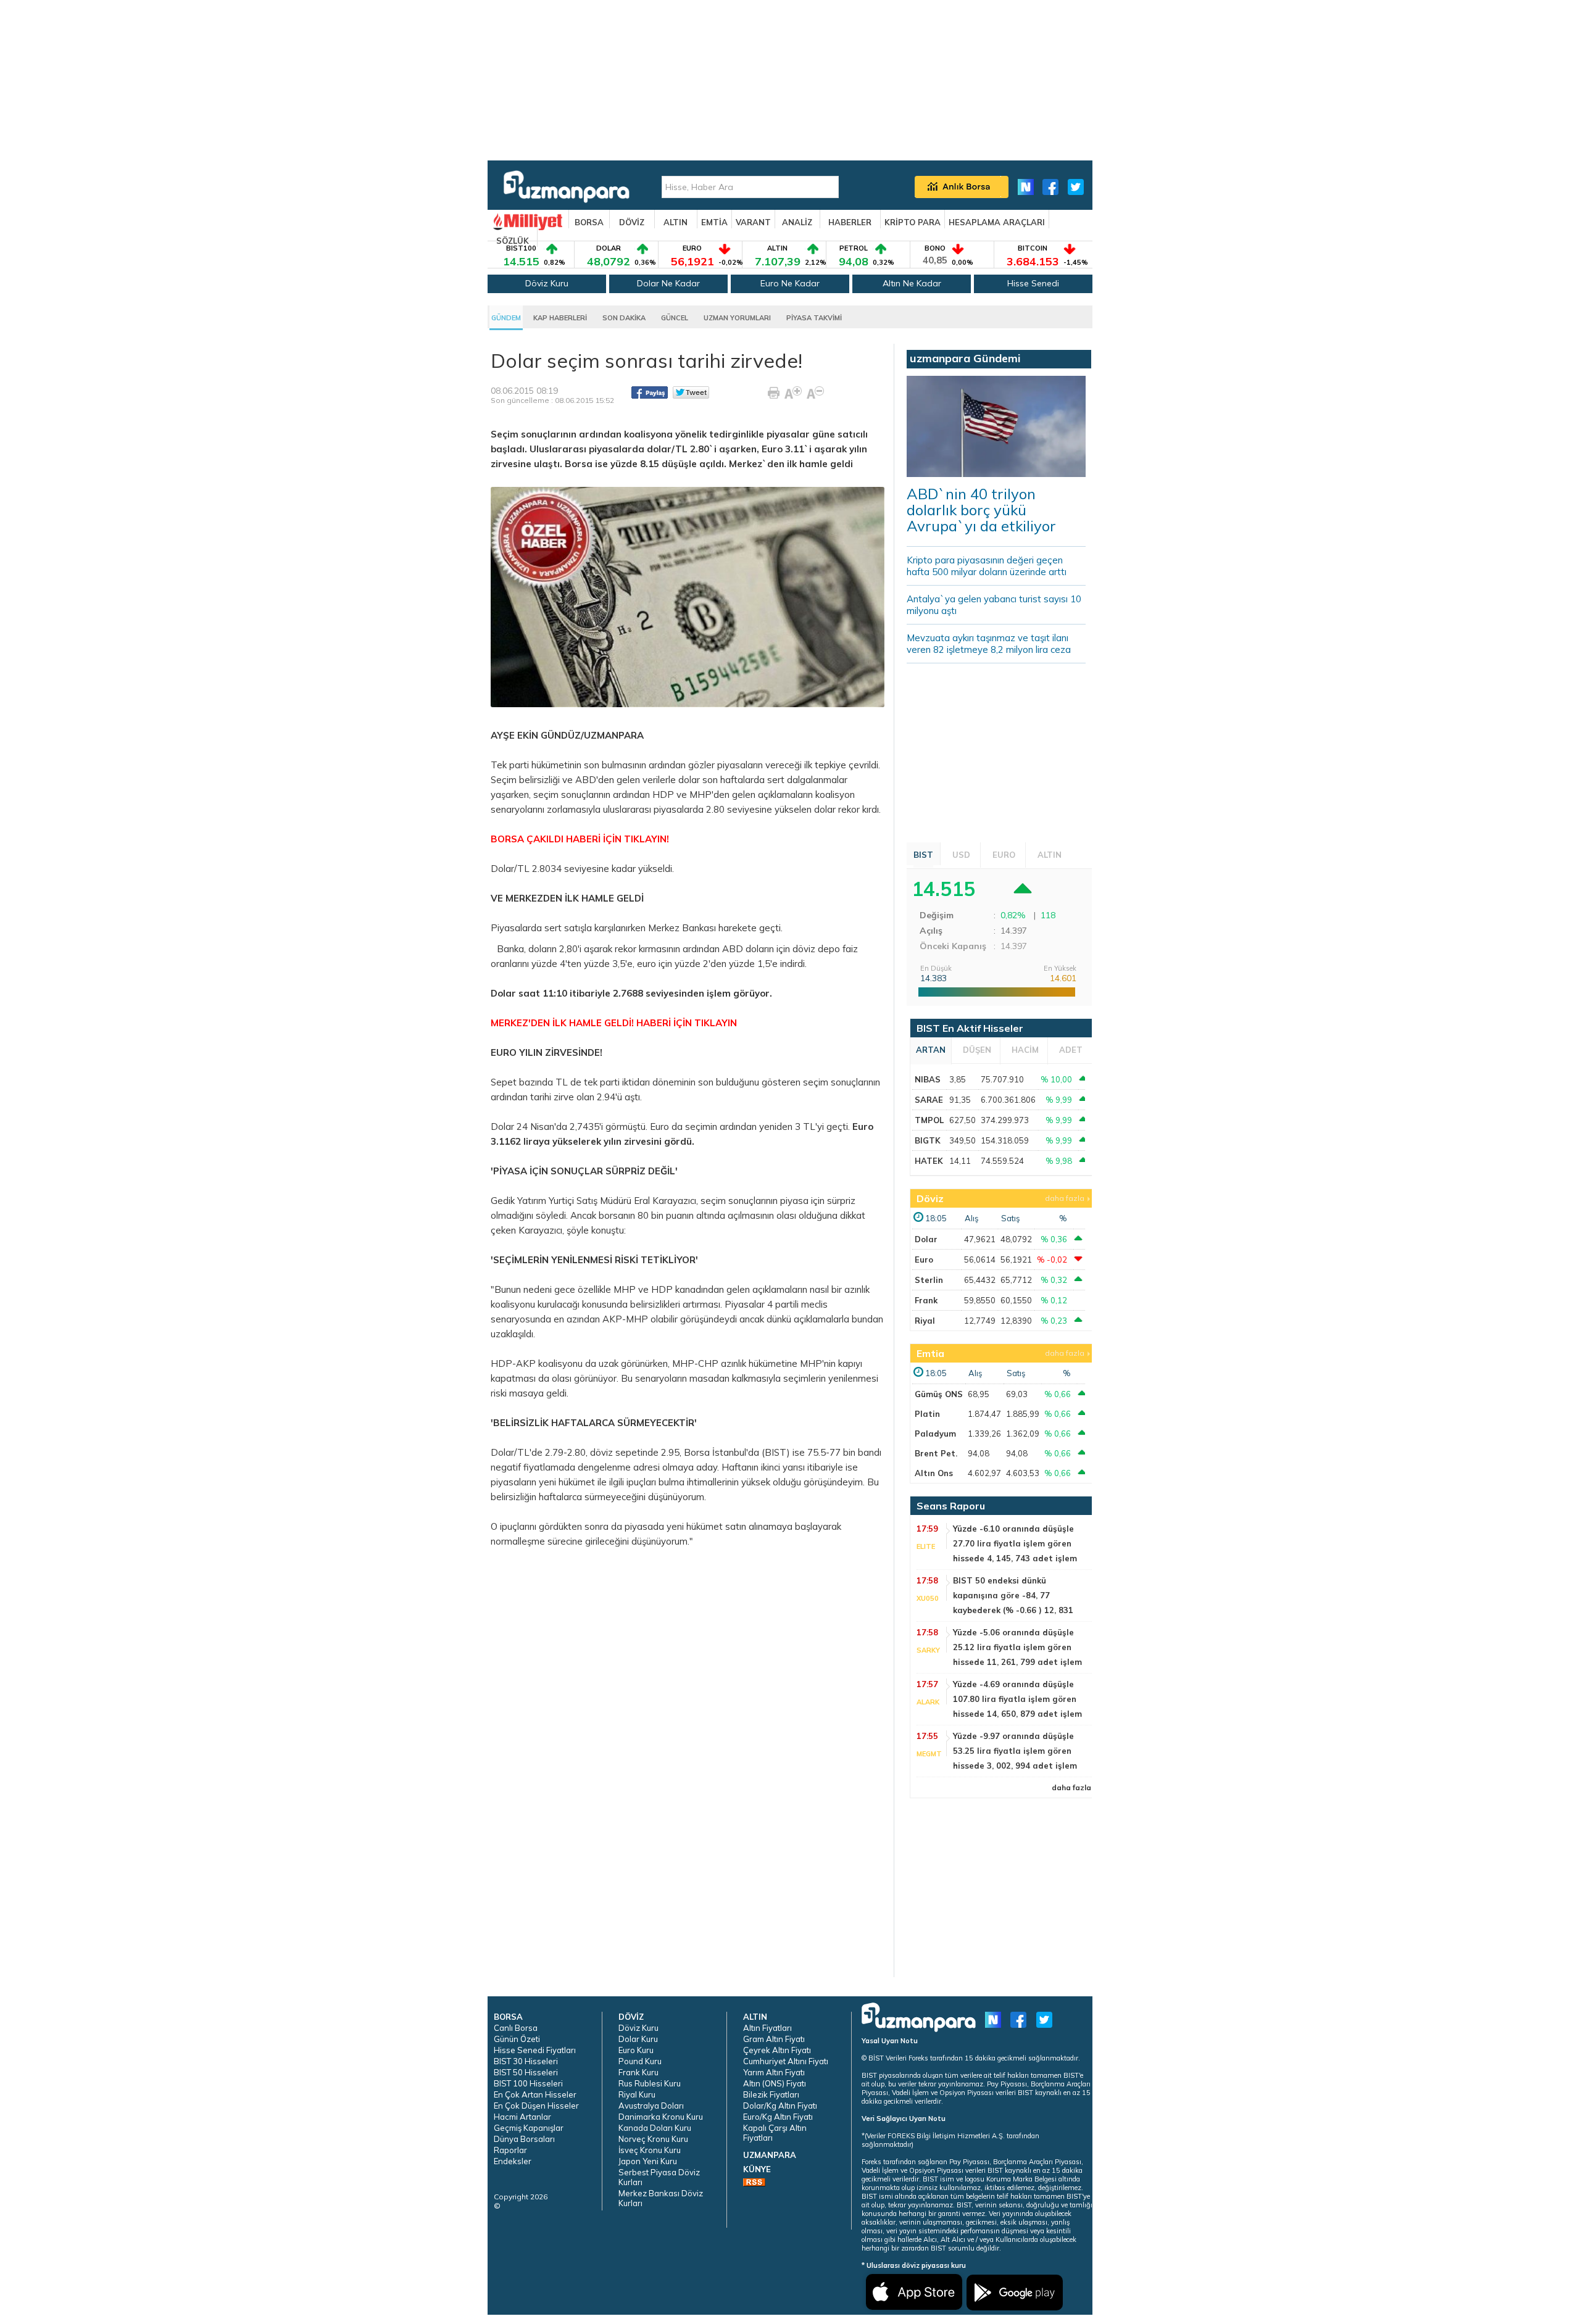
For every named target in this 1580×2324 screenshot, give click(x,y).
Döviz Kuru (547, 283)
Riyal (925, 1321)
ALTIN (676, 222)
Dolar (926, 1239)
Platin (927, 1414)
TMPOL (929, 1120)
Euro (924, 1260)
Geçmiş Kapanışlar (529, 2128)
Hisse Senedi (1033, 283)
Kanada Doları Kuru (655, 2128)
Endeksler (513, 2161)
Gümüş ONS (939, 1394)
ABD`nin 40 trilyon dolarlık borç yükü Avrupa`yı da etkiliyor (981, 510)
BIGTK (928, 1140)
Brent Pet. (936, 1453)
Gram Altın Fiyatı (774, 2039)
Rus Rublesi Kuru (650, 2083)
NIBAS (928, 1079)
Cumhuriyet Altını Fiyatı (786, 2061)
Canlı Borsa (516, 2028)
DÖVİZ (632, 222)
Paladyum (935, 1434)
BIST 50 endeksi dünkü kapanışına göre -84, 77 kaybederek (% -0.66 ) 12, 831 (1013, 1595)
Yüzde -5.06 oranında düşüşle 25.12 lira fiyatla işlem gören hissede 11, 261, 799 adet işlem (1017, 1647)
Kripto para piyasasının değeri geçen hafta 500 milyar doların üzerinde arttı (987, 566)
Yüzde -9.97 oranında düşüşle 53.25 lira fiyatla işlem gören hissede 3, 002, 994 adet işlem (1015, 1751)
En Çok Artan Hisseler (535, 2094)
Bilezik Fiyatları (771, 2094)
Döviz (930, 1198)
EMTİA (714, 222)
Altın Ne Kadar (912, 283)
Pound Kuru (640, 2061)
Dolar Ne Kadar (668, 283)
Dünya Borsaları (524, 2139)
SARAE (929, 1100)
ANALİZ (797, 222)
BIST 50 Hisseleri (526, 2072)
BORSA (589, 222)
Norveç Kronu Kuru (653, 2139)
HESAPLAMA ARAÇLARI (997, 222)
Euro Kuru (636, 2050)
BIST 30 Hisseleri (526, 2061)
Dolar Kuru (638, 2039)
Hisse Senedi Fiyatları (535, 2050)
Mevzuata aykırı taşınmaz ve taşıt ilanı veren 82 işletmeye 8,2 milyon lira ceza (989, 644)
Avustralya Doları (651, 2106)
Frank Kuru (638, 2072)
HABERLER (850, 222)
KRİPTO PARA (913, 222)
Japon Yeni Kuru (648, 2161)
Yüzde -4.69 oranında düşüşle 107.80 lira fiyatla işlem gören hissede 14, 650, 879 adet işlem (1017, 1699)
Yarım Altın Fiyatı (774, 2072)
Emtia (930, 1353)
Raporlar (510, 2150)
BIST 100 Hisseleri (528, 2083)
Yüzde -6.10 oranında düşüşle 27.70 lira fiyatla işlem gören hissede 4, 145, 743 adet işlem (1015, 1543)
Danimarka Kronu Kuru (661, 2117)
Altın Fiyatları (767, 2028)
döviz (804, 949)
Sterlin (929, 1280)
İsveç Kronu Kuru (650, 2150)
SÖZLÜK (513, 241)
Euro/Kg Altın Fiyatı (778, 2117)
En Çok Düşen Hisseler (536, 2106)
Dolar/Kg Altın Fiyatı (780, 2106)
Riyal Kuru (637, 2094)
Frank (926, 1300)
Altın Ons (934, 1473)
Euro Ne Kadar (790, 283)
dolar (689, 780)
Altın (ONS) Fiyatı (775, 2083)
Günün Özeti (517, 2039)
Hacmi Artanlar (522, 2117)
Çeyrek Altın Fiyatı (777, 2050)
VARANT (753, 222)
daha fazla (1065, 1198)
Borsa (697, 1452)
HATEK (929, 1161)
